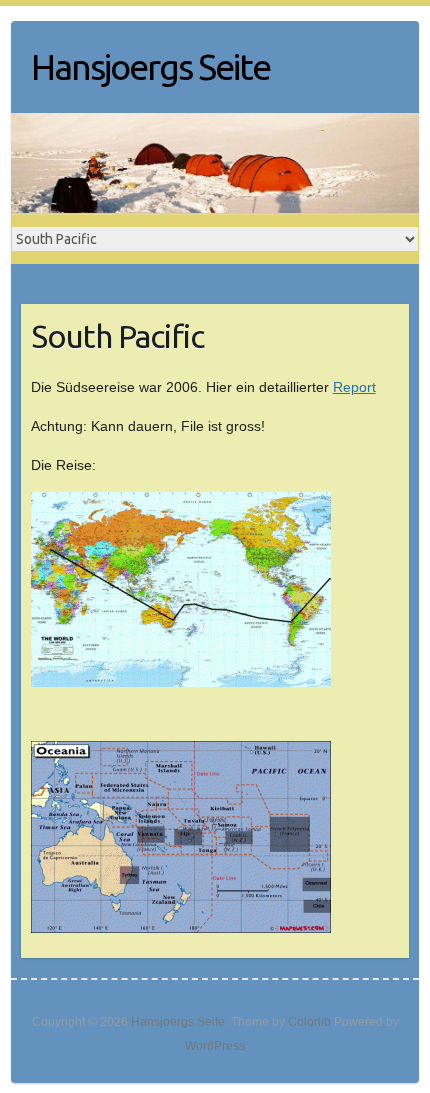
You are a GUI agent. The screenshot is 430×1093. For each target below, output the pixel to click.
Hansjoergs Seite (150, 66)
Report (354, 387)
